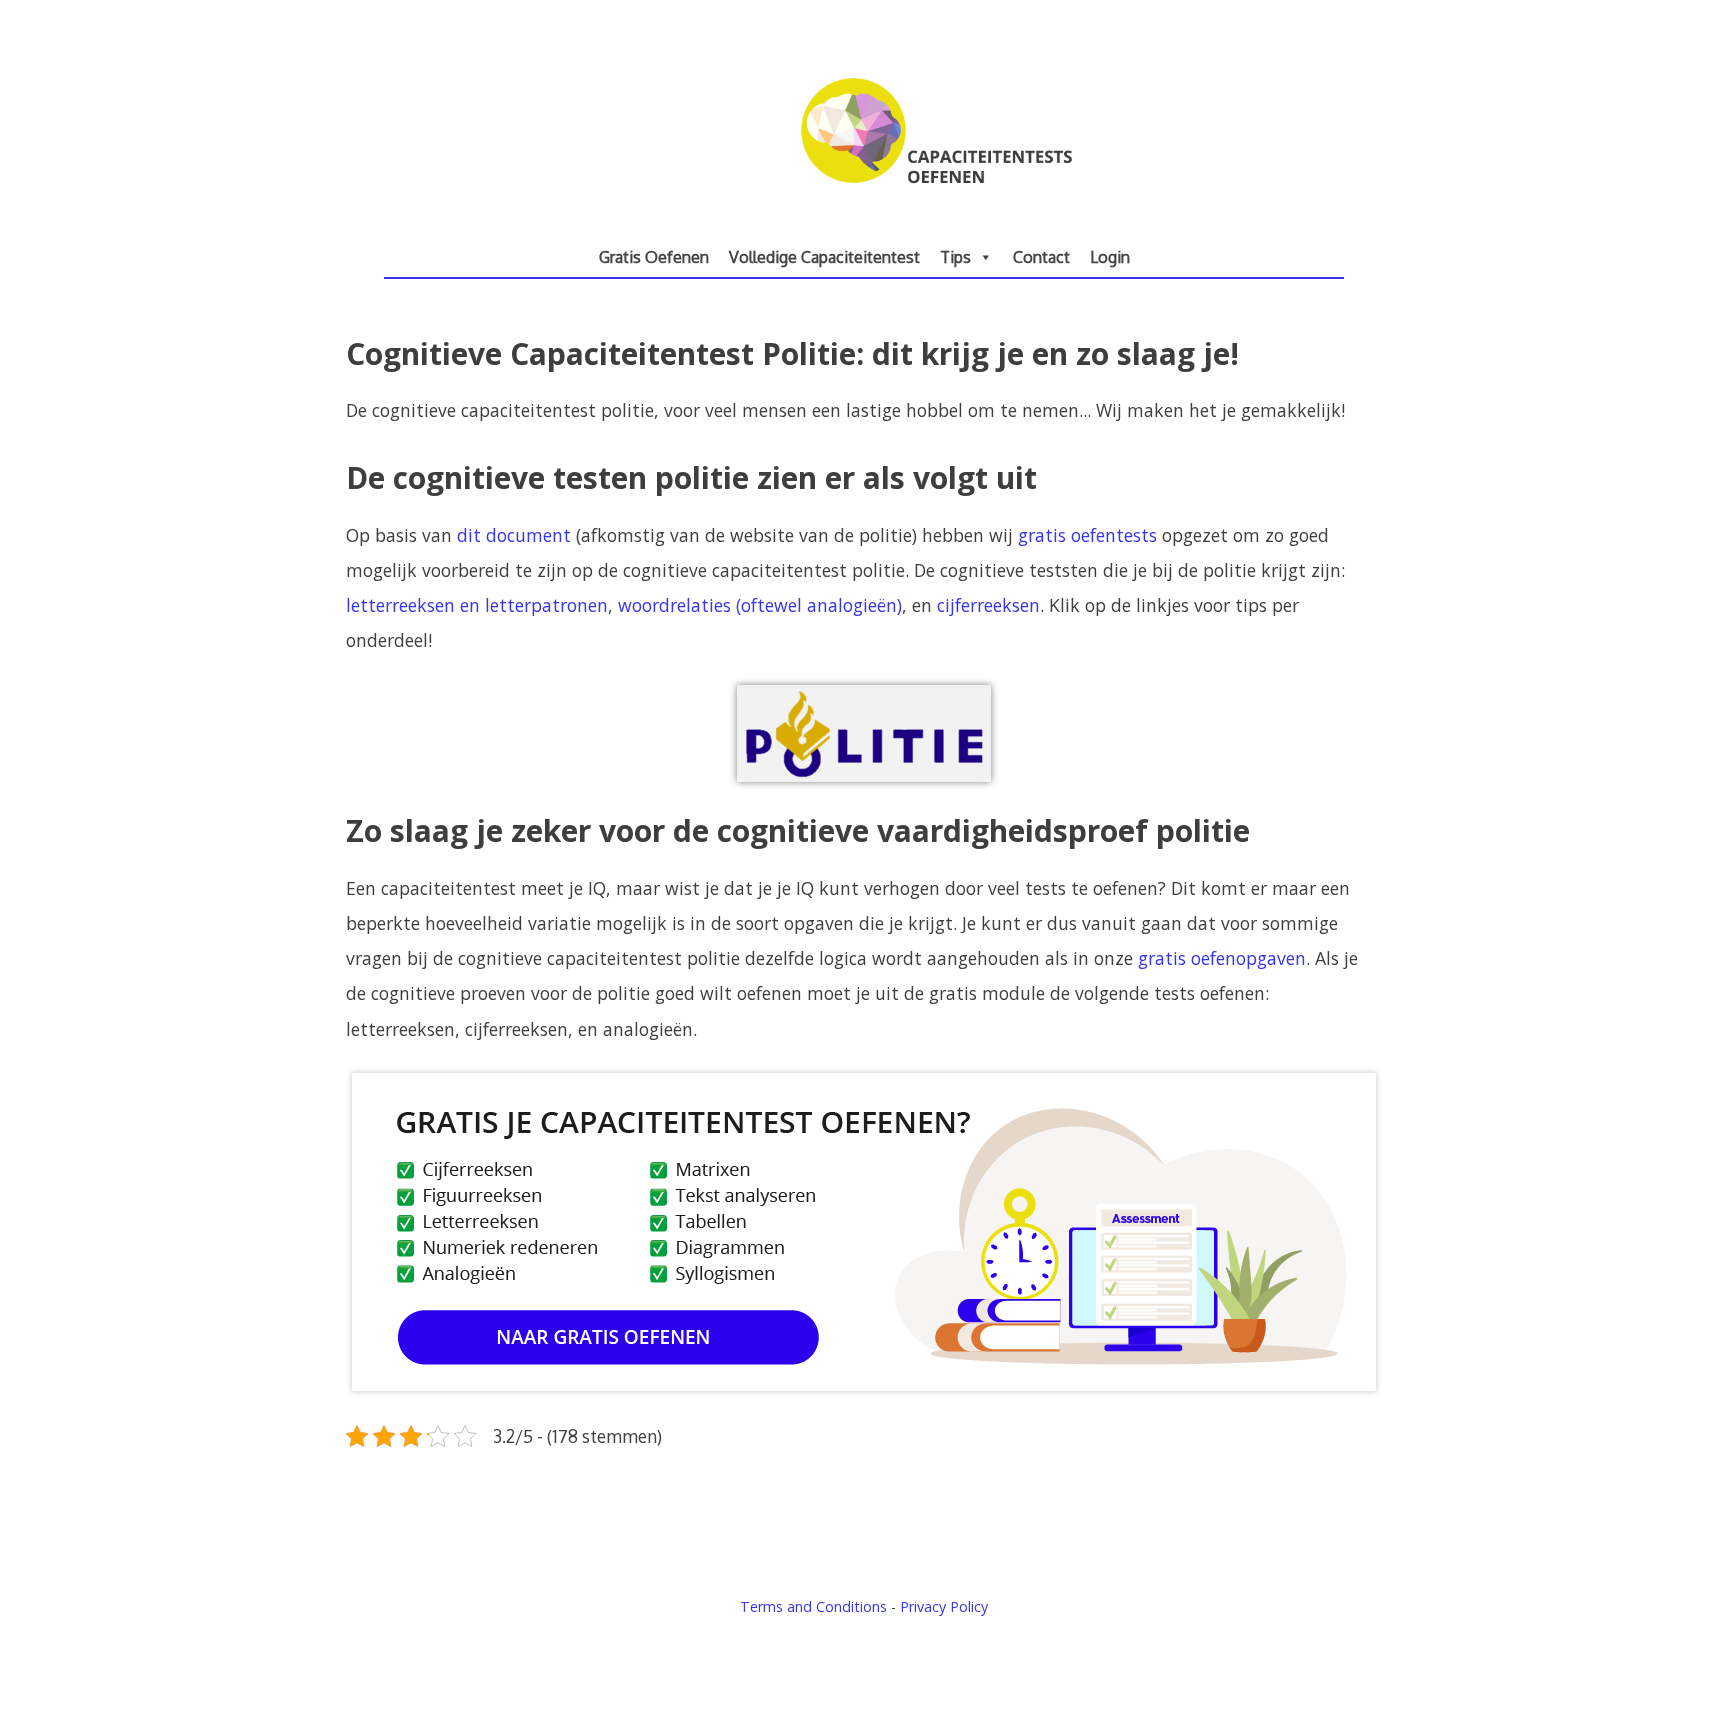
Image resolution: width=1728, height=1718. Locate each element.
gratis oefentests (1087, 535)
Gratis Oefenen (654, 257)
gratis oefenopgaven (1222, 958)
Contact (1041, 257)
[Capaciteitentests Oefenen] (864, 201)
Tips (955, 257)
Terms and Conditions (813, 1606)
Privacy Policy (944, 1606)
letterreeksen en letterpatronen (477, 605)
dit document (514, 535)
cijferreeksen (988, 605)
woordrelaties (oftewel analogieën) (760, 605)
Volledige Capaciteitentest (824, 257)
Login (1110, 257)
